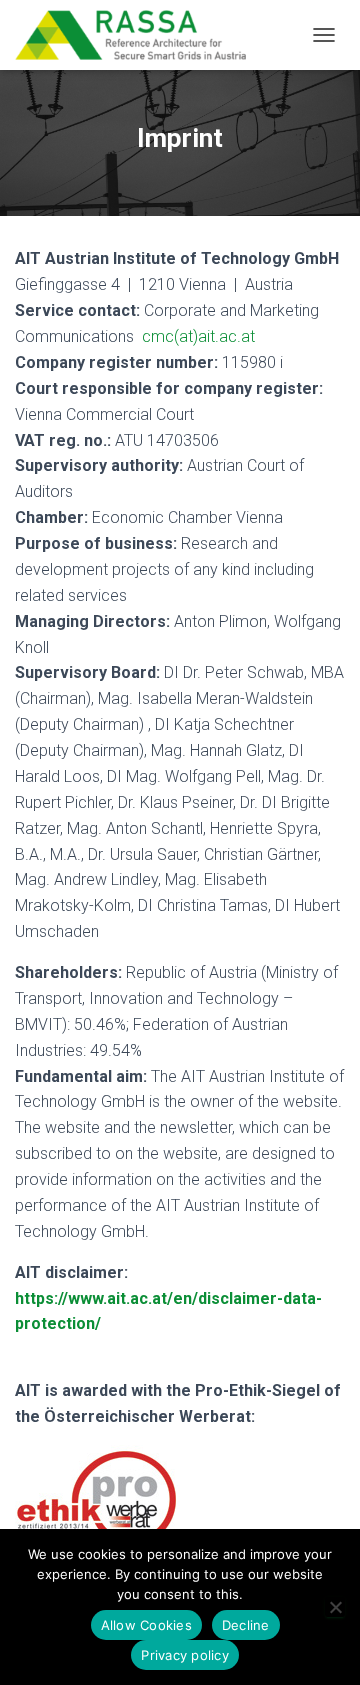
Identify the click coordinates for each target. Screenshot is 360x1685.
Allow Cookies (146, 1625)
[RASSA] (138, 35)
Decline (246, 1625)
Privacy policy (185, 1655)
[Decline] (335, 1607)
